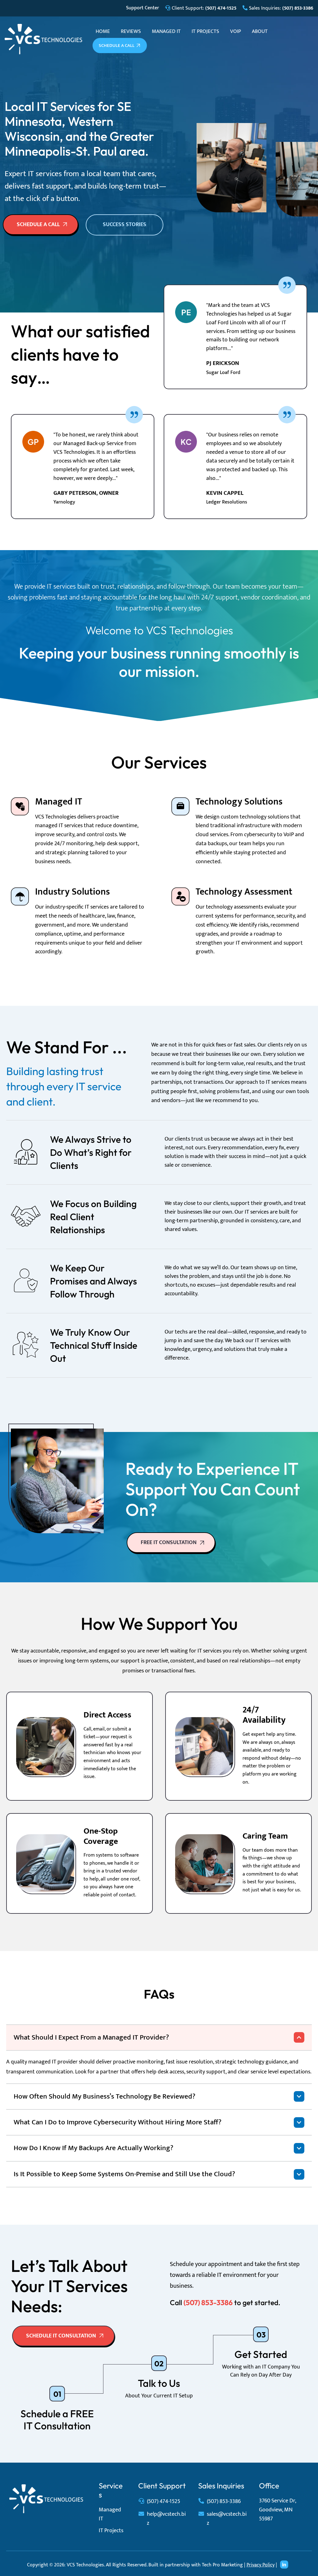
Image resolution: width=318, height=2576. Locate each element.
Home (103, 31)
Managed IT (166, 31)
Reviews (131, 31)
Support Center (143, 8)
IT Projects (205, 31)
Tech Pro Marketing (222, 2565)
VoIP (236, 31)
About (260, 31)
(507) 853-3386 (224, 2501)
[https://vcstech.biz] (43, 39)
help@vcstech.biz (166, 2519)
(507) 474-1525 (164, 2501)
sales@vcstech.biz (227, 2519)
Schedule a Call (117, 46)
